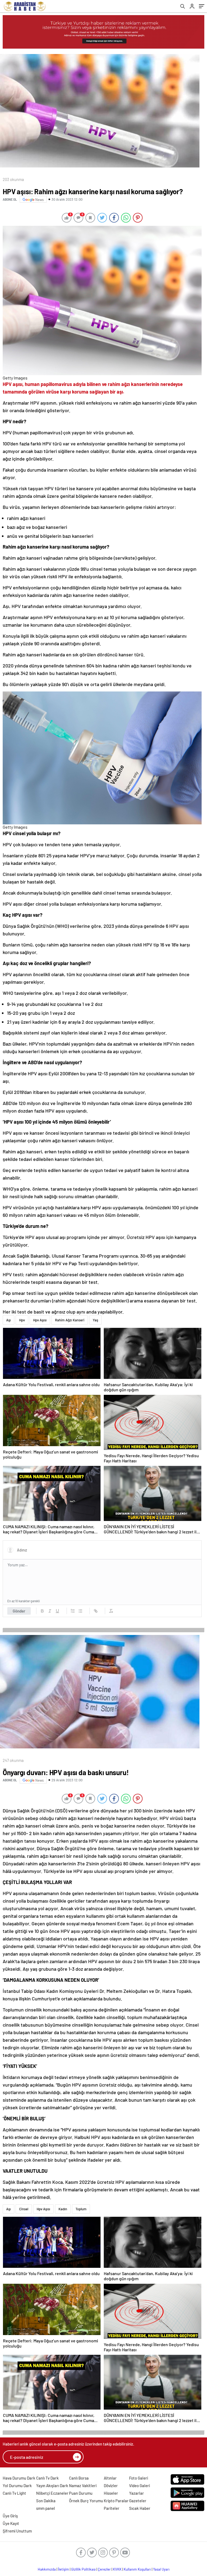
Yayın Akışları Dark (52, 2486)
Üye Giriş (10, 2516)
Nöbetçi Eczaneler (52, 2493)
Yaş (95, 1320)
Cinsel (24, 2209)
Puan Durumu (81, 2493)
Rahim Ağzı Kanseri (70, 1320)
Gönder (19, 1611)
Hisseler (111, 2493)
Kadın (63, 2209)
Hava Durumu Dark (19, 2478)
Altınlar (110, 2478)
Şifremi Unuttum (17, 2531)
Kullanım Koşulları (137, 2569)
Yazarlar (137, 2493)
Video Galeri (139, 2486)
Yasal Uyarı (161, 2569)
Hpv (22, 1320)
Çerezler (104, 2569)
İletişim (63, 2569)
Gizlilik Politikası (83, 2569)
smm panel (46, 2508)
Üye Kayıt (11, 2523)
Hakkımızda (47, 2569)
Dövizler (111, 2486)
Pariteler (112, 2508)
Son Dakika (46, 2501)
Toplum (81, 2209)
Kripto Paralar (116, 2501)
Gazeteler (138, 2501)
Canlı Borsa (79, 2478)
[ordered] (73, 1611)
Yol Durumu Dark (17, 2486)
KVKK (117, 2569)
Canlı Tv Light (14, 2493)
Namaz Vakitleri (83, 2486)
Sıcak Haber (140, 2508)
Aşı (8, 1320)
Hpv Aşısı (40, 1320)
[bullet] (80, 1611)
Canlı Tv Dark (47, 2478)
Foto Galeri (139, 2478)
